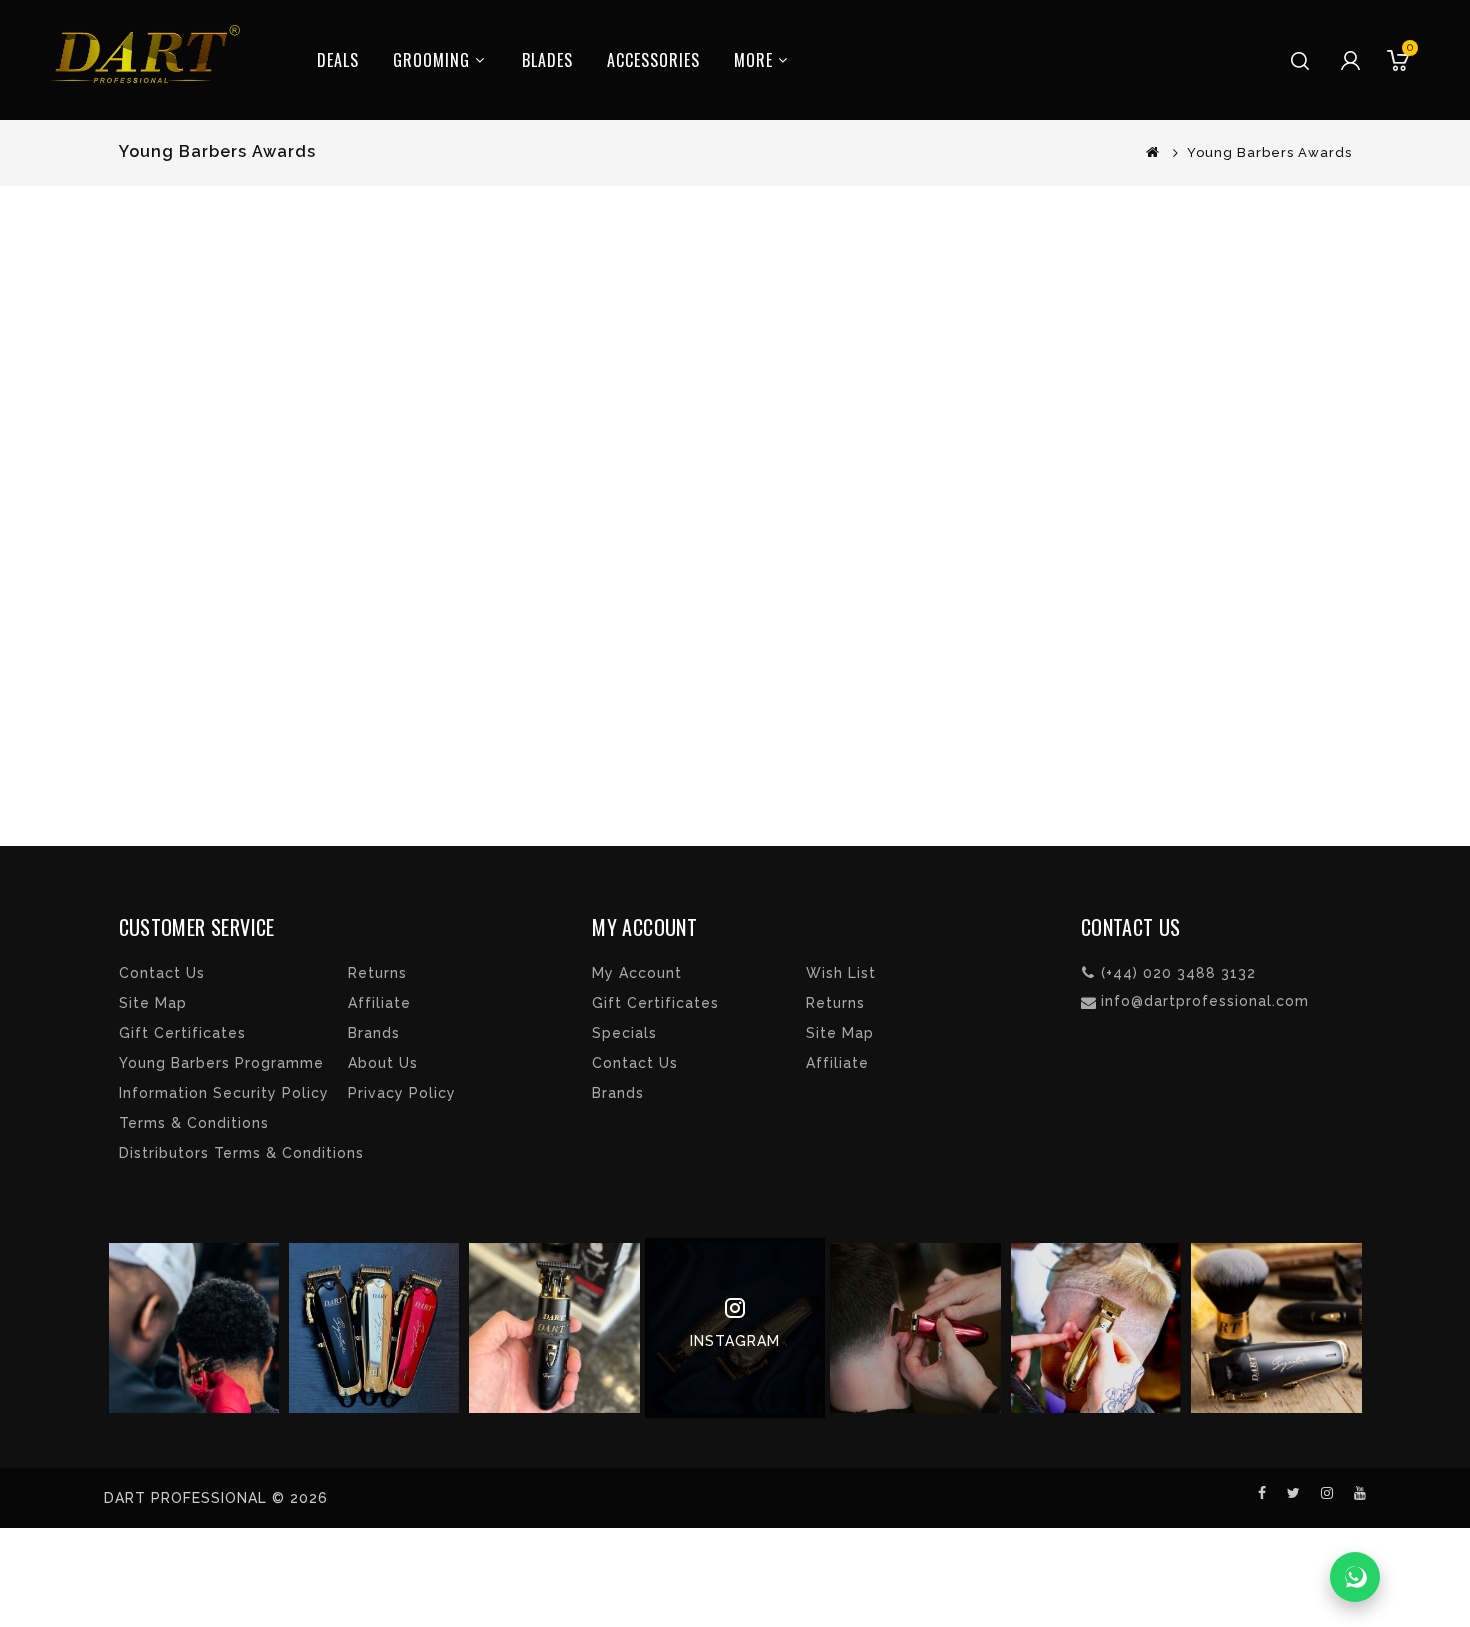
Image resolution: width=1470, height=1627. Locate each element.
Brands (374, 1033)
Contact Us (162, 973)
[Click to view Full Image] (194, 1328)
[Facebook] (1265, 1493)
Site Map (153, 1003)
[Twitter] (1296, 1493)
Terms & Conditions (194, 1123)
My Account (637, 973)
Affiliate (379, 1003)
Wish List (841, 973)
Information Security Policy (224, 1093)
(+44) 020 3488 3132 (1178, 973)
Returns (377, 973)
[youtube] (1360, 1493)
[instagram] (1330, 1493)
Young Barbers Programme (221, 1063)
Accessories (653, 60)
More (753, 60)
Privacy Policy (402, 1093)
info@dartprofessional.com (1205, 1001)
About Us (383, 1063)
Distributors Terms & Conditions (241, 1153)
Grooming (431, 60)
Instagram (735, 1341)
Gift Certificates (182, 1033)
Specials (624, 1033)
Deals (338, 60)
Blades (547, 60)
